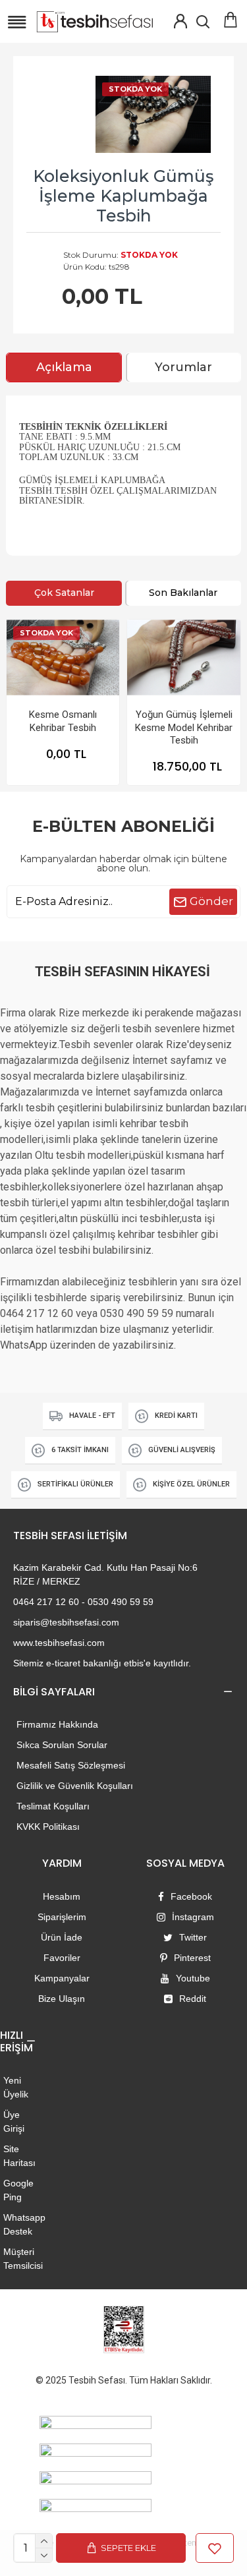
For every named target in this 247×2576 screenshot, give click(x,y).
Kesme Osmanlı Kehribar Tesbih (63, 721)
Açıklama (64, 367)
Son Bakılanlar (183, 593)
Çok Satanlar (64, 593)
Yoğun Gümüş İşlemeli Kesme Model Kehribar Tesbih (184, 727)
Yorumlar (183, 367)
